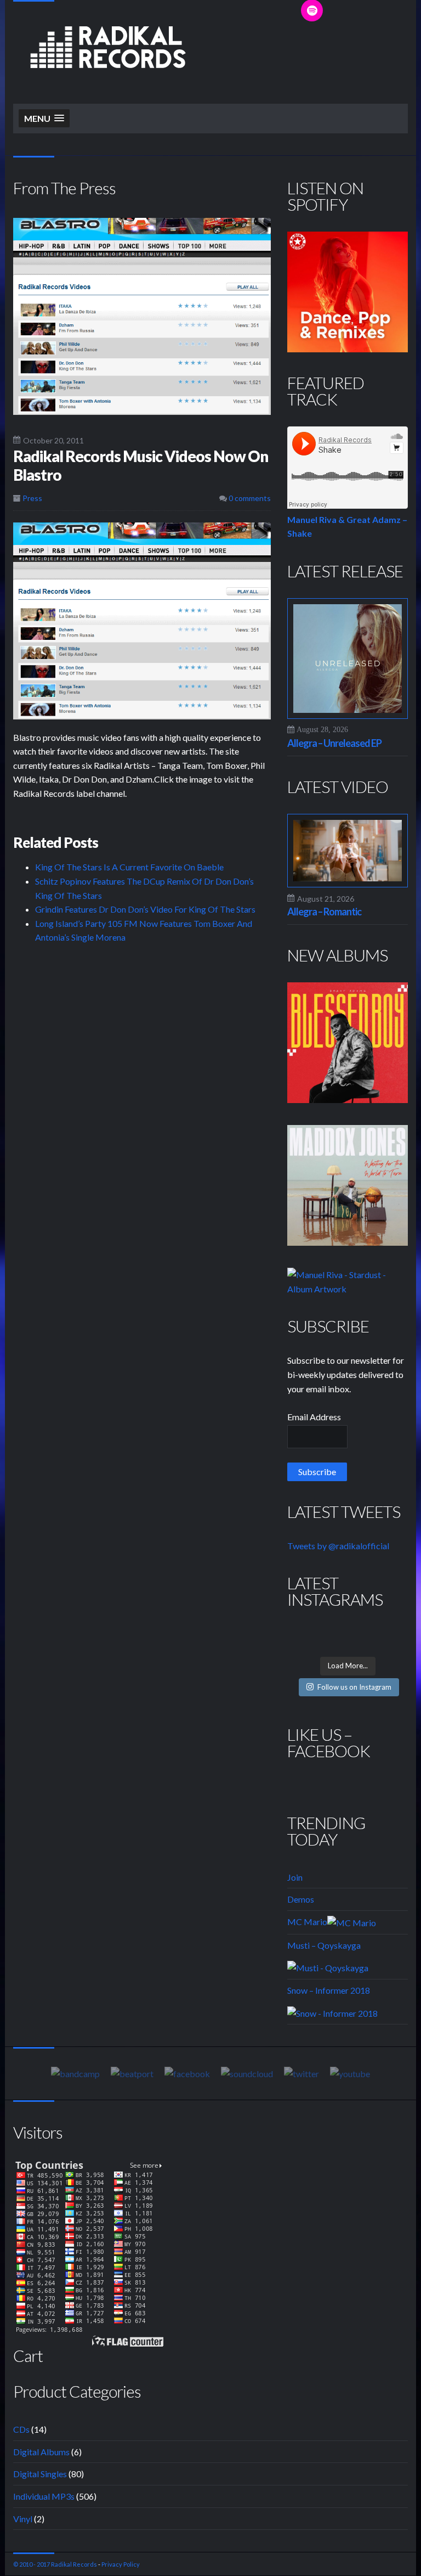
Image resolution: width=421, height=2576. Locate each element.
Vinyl (23, 2519)
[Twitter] (301, 2073)
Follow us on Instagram (354, 1687)
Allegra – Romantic (324, 912)
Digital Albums (41, 2452)
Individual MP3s (44, 2496)
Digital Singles (40, 2474)
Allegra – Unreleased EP (334, 743)
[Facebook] (187, 2073)
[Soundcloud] (247, 2073)
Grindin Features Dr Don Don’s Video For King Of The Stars (145, 909)
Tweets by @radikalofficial (338, 1546)
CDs (21, 2429)
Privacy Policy (121, 2564)
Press (32, 498)
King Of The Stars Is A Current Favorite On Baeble (129, 867)
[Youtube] (350, 2073)
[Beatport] (132, 2073)
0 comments (249, 498)
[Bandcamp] (75, 2073)
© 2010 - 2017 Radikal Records (55, 2564)
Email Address (314, 1417)
